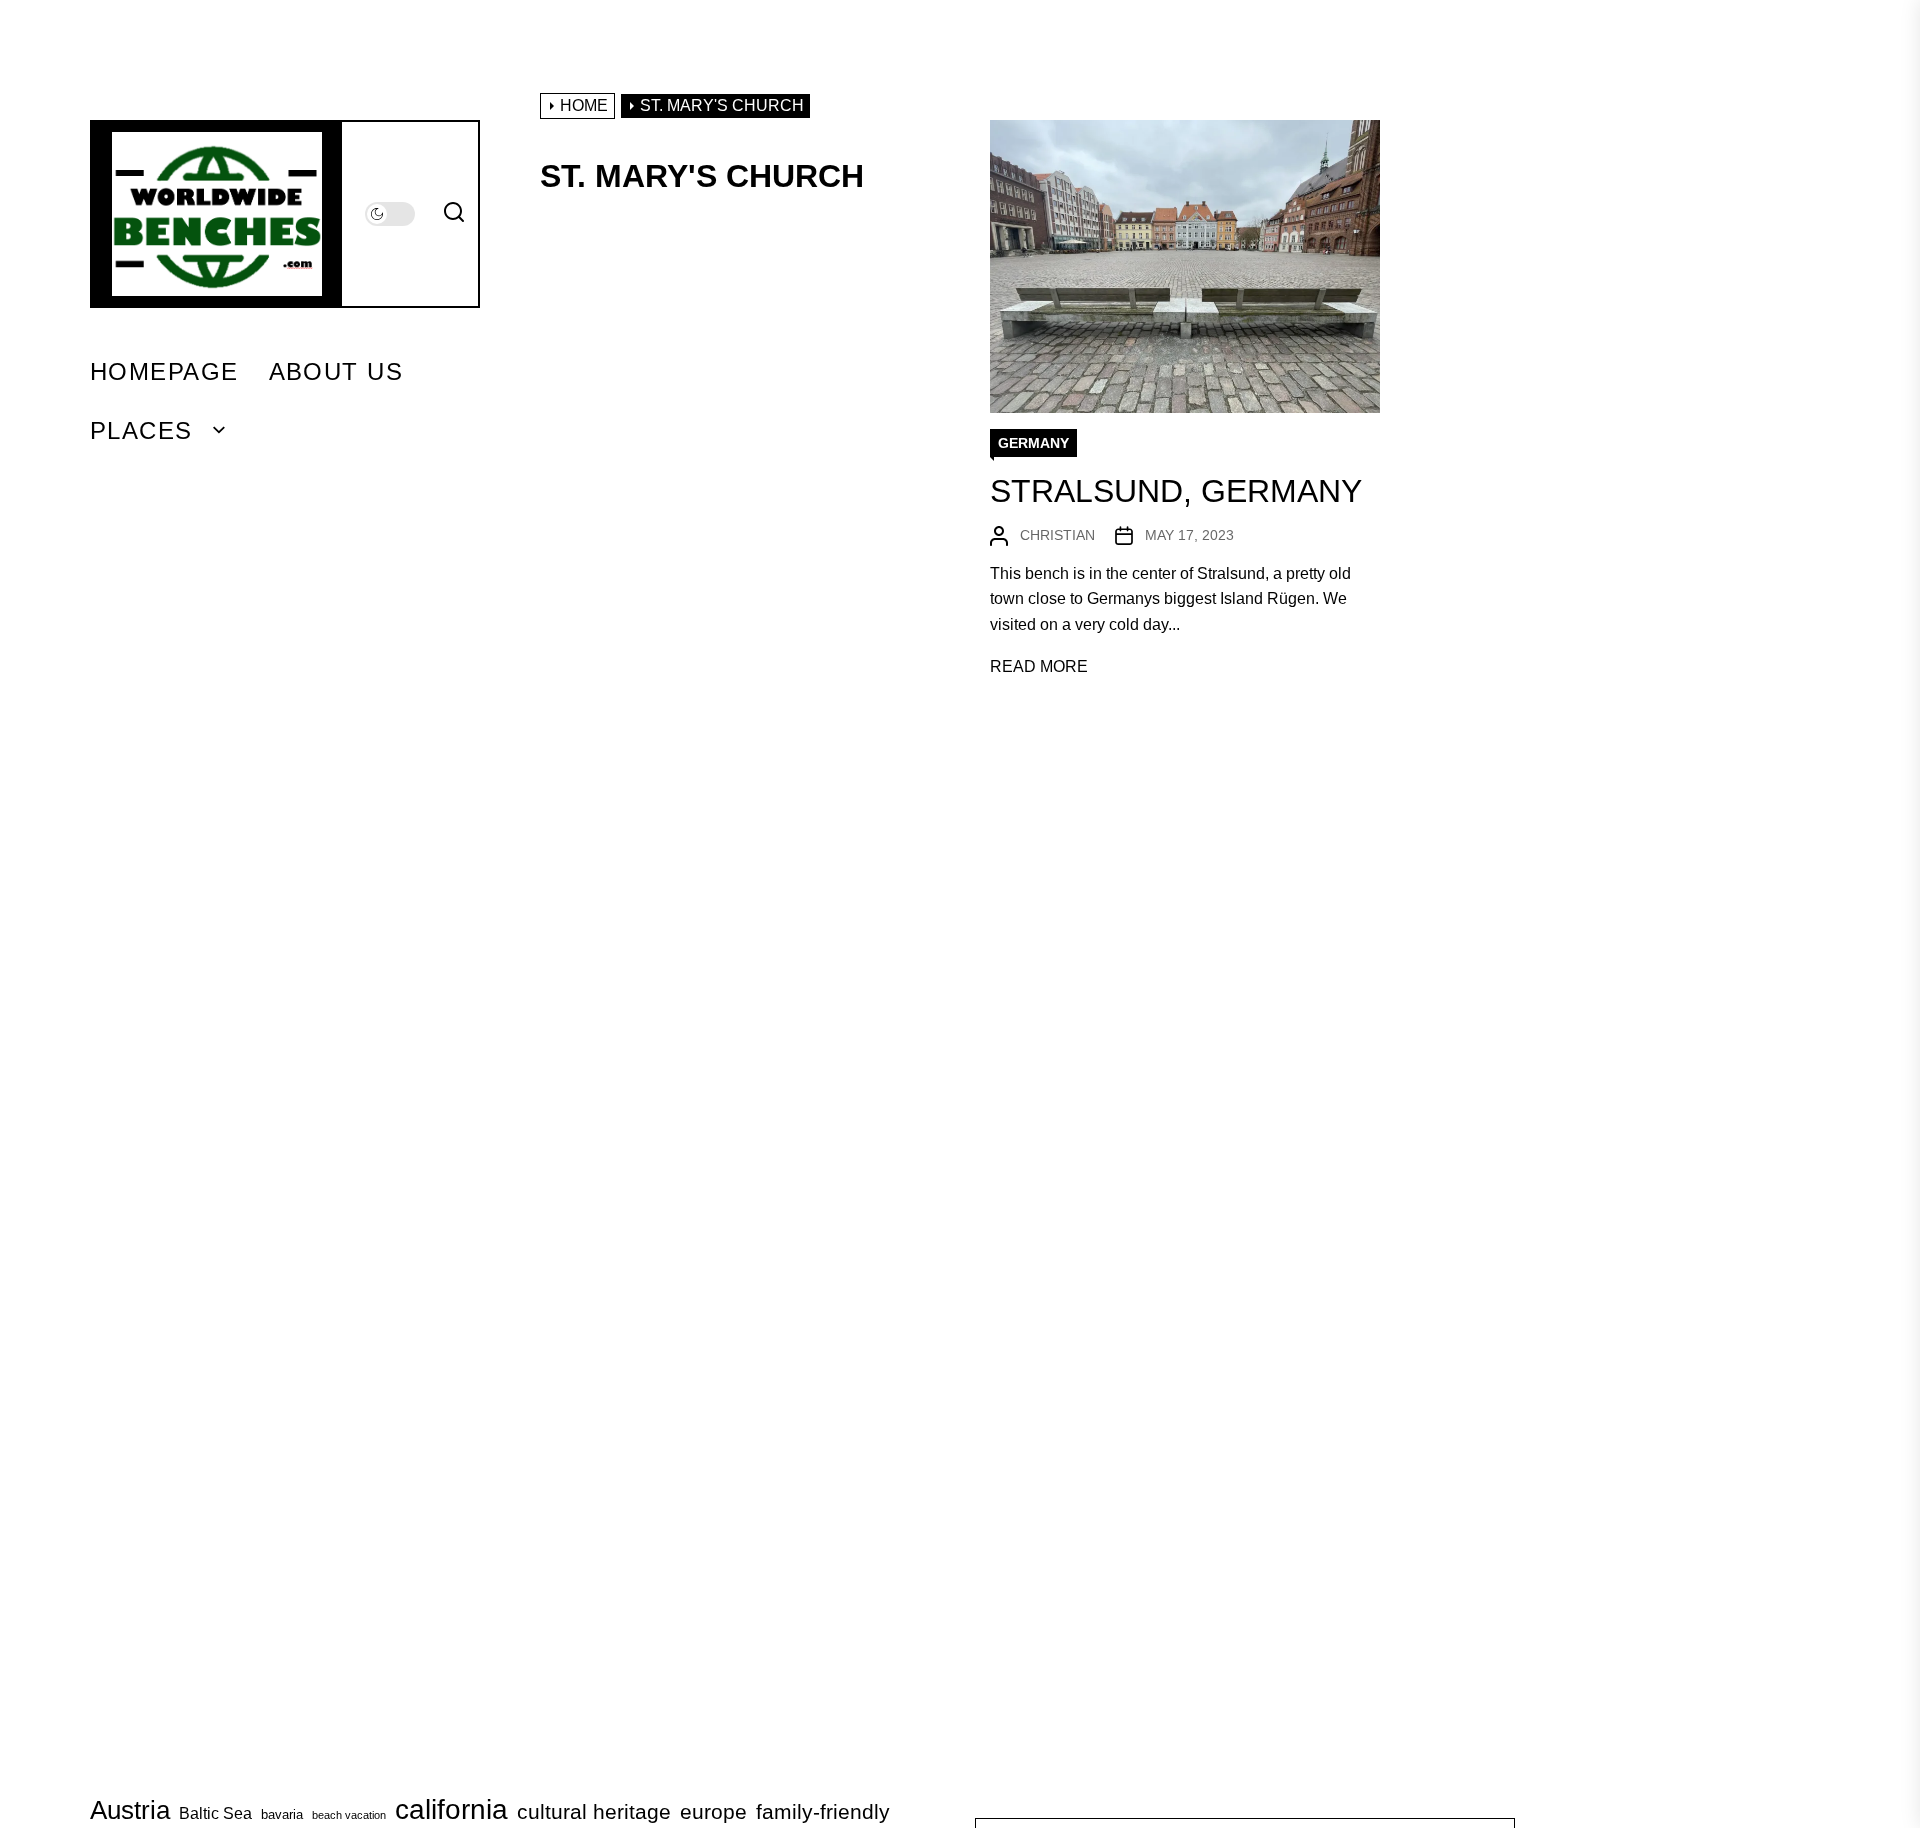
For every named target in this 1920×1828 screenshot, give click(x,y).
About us (336, 371)
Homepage (164, 371)
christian (1057, 535)
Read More (1039, 666)
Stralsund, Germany (1176, 491)
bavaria (282, 1814)
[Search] (454, 214)
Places (141, 430)
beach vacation (349, 1815)
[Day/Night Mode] (390, 214)
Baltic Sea (215, 1813)
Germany (1033, 443)
